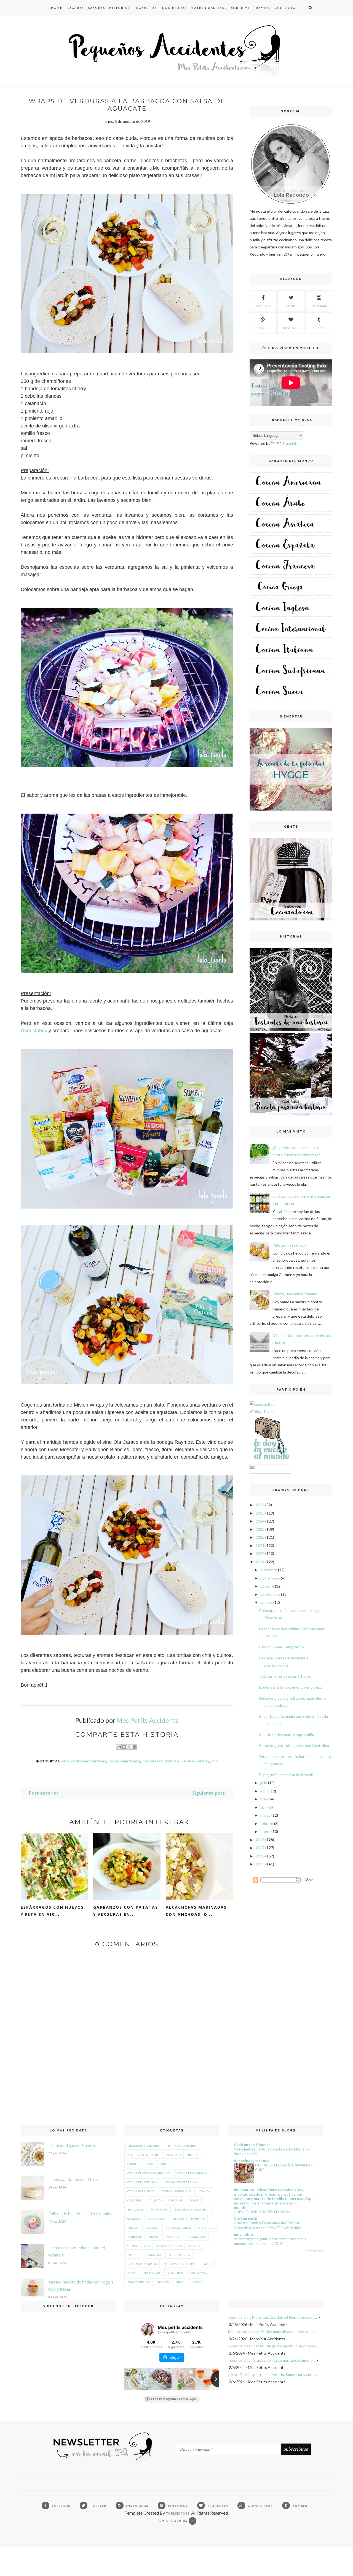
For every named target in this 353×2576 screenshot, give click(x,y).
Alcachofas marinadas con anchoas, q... (196, 1911)
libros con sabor (178, 2228)
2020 (260, 1554)
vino (214, 1761)
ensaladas (135, 2209)
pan (147, 2246)
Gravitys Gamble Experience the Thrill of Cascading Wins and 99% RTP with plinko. (268, 2225)
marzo (265, 1815)
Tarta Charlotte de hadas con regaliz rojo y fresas (81, 2286)
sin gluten (175, 2273)
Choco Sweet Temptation (282, 1647)
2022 (260, 1537)
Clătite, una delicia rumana (295, 1294)
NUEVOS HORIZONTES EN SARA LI (263, 2212)
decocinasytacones (252, 2161)
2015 (260, 1864)
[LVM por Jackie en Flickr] (270, 1460)
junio (264, 1791)
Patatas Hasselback (289, 1245)
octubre (267, 1586)
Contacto (285, 8)
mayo (265, 1799)
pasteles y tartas (169, 2246)
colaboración (153, 1761)
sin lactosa (199, 2273)
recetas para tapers (142, 2264)
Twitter (291, 306)
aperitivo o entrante (143, 2155)
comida (205, 2191)
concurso (135, 2200)
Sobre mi (240, 8)
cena (65, 1761)
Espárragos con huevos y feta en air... (52, 1911)
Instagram (319, 306)
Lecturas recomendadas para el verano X (77, 2251)
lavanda (152, 2228)
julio (264, 1783)
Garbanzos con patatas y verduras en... (126, 1911)
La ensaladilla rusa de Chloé (73, 2180)
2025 (260, 1513)
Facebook (263, 306)
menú (154, 2237)
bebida (193, 2155)
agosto (266, 1602)
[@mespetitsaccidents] (148, 2330)
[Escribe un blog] (124, 1747)
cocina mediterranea (89, 1761)
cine (164, 2164)
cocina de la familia (142, 2182)
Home (57, 8)
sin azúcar (152, 2273)
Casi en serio (246, 2218)
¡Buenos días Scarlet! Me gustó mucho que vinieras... (273, 2346)
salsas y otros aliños (180, 2264)
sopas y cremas (139, 2282)
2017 (260, 1848)
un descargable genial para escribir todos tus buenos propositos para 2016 (270, 2241)
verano (203, 1761)
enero (265, 1831)
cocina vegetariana (124, 1761)
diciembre (269, 1570)
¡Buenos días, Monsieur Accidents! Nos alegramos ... (273, 2317)
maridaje (172, 1761)
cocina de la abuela (192, 2173)
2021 (260, 1546)
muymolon (243, 2234)
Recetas (188, 1761)
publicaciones (179, 2255)
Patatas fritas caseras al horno (285, 1676)
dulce (194, 2200)
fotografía (159, 2209)
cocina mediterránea (181, 2182)
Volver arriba (174, 2521)
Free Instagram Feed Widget (174, 2399)
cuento (155, 2200)
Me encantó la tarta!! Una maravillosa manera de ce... (273, 2332)
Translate (290, 443)
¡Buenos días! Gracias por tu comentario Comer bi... (272, 2360)
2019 (260, 1562)
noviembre (269, 1578)
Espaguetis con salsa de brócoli (286, 1775)
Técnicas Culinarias (182, 2146)
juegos (133, 2228)
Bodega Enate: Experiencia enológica (291, 1687)
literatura (206, 2228)
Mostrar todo (314, 2251)
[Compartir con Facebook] (135, 1747)
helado (178, 2219)
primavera (153, 2255)
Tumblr (319, 328)
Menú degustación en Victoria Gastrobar (294, 1745)
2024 (260, 1521)
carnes (133, 2164)
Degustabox (34, 1031)
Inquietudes (174, 8)
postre (132, 2255)
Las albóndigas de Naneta (72, 2145)
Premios (262, 8)
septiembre (270, 1594)
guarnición (156, 2219)
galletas (134, 2219)
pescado (195, 2246)
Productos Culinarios (144, 2146)
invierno (198, 2219)
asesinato (173, 2155)
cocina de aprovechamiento (149, 2173)
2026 (260, 1505)
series (132, 2273)
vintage (196, 2282)
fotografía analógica (192, 2209)
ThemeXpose (178, 2513)
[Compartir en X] (129, 1747)
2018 (260, 1840)
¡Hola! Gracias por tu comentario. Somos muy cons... (272, 2375)
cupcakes (175, 2200)
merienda (173, 2237)
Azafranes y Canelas (252, 2145)
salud (207, 2264)
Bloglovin (291, 328)
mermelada (197, 2237)
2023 (260, 1529)
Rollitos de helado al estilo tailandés (80, 2214)
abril (264, 1807)
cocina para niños (141, 2191)
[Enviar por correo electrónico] (119, 1747)
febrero (267, 1823)
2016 (260, 1856)
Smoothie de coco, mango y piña (287, 1734)
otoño (132, 2246)
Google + (263, 328)
